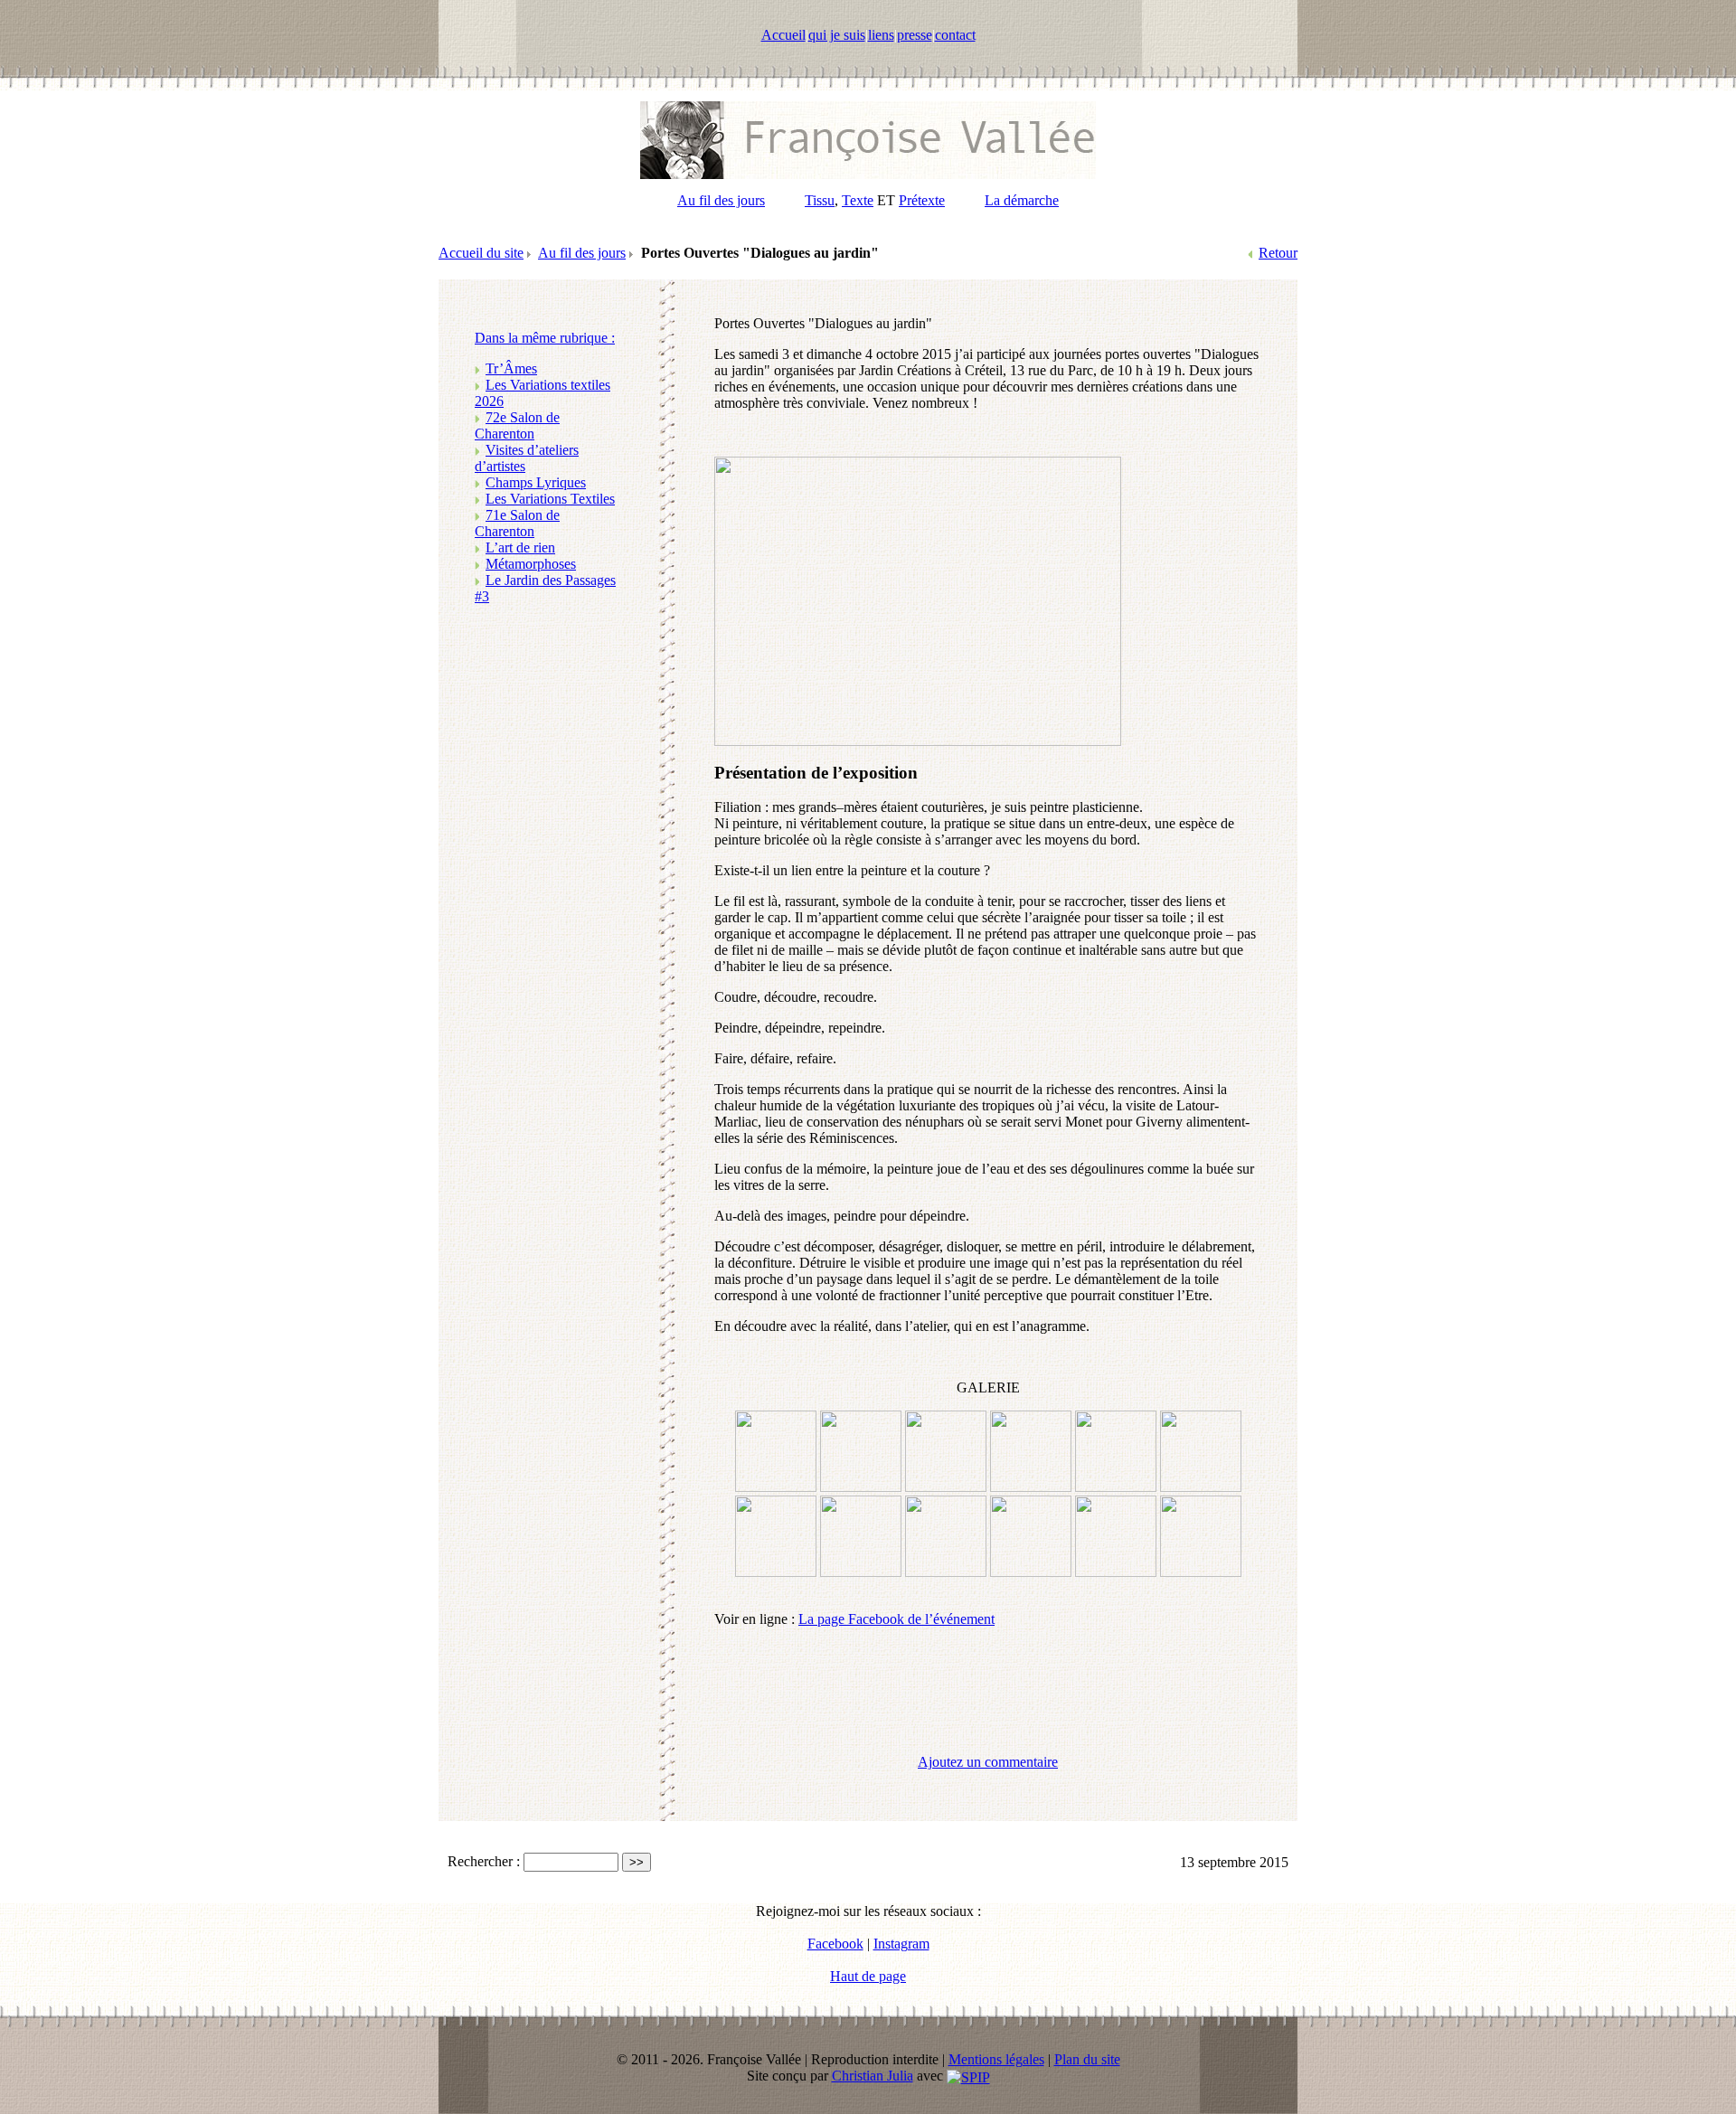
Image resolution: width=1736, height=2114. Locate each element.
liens (881, 35)
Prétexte (922, 200)
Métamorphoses (531, 564)
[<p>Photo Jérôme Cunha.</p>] (1201, 1572)
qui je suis (837, 35)
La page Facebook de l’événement (896, 1619)
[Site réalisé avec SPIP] (968, 2076)
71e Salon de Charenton (517, 523)
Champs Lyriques (536, 482)
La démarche (1022, 200)
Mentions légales (996, 2059)
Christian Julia (873, 2076)
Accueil (783, 35)
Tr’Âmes (511, 368)
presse (915, 35)
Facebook (835, 1944)
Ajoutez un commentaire (988, 1762)
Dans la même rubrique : (545, 338)
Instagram (901, 1944)
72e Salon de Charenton (517, 425)
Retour (1278, 253)
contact (955, 35)
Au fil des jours (721, 200)
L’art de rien (520, 547)
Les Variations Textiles (550, 499)
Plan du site (1087, 2059)
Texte (858, 200)
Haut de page (868, 1976)
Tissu (820, 200)
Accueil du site (481, 253)
